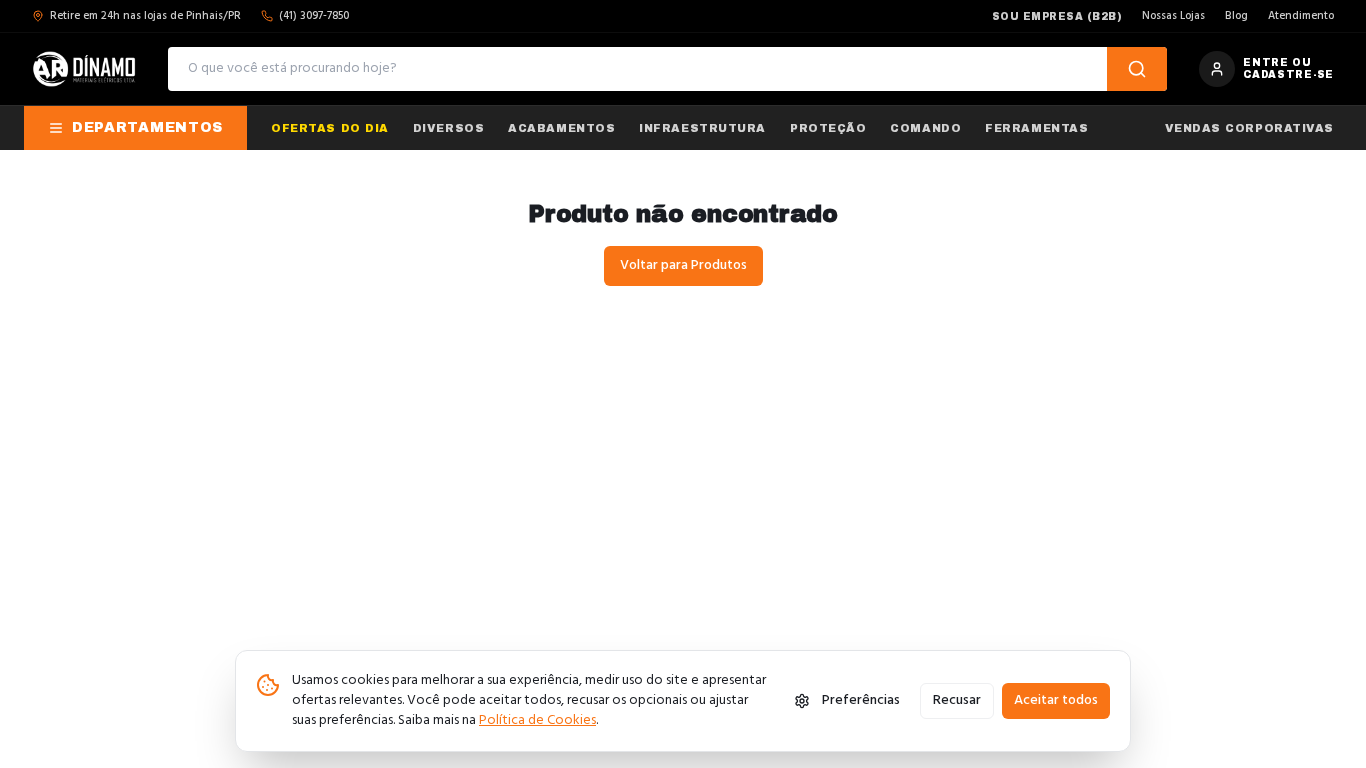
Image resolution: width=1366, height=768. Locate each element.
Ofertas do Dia (330, 128)
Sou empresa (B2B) (1057, 16)
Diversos (448, 128)
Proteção (828, 128)
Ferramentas (1036, 128)
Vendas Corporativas (1249, 128)
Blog (1236, 16)
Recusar (957, 700)
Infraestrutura (702, 128)
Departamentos (147, 127)
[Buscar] (1137, 69)
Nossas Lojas (1173, 16)
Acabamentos (561, 128)
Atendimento (1301, 16)
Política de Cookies (537, 720)
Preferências (861, 700)
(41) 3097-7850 (314, 16)
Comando (925, 128)
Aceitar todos (1056, 700)
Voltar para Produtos (683, 265)
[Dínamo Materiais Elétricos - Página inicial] (84, 69)
